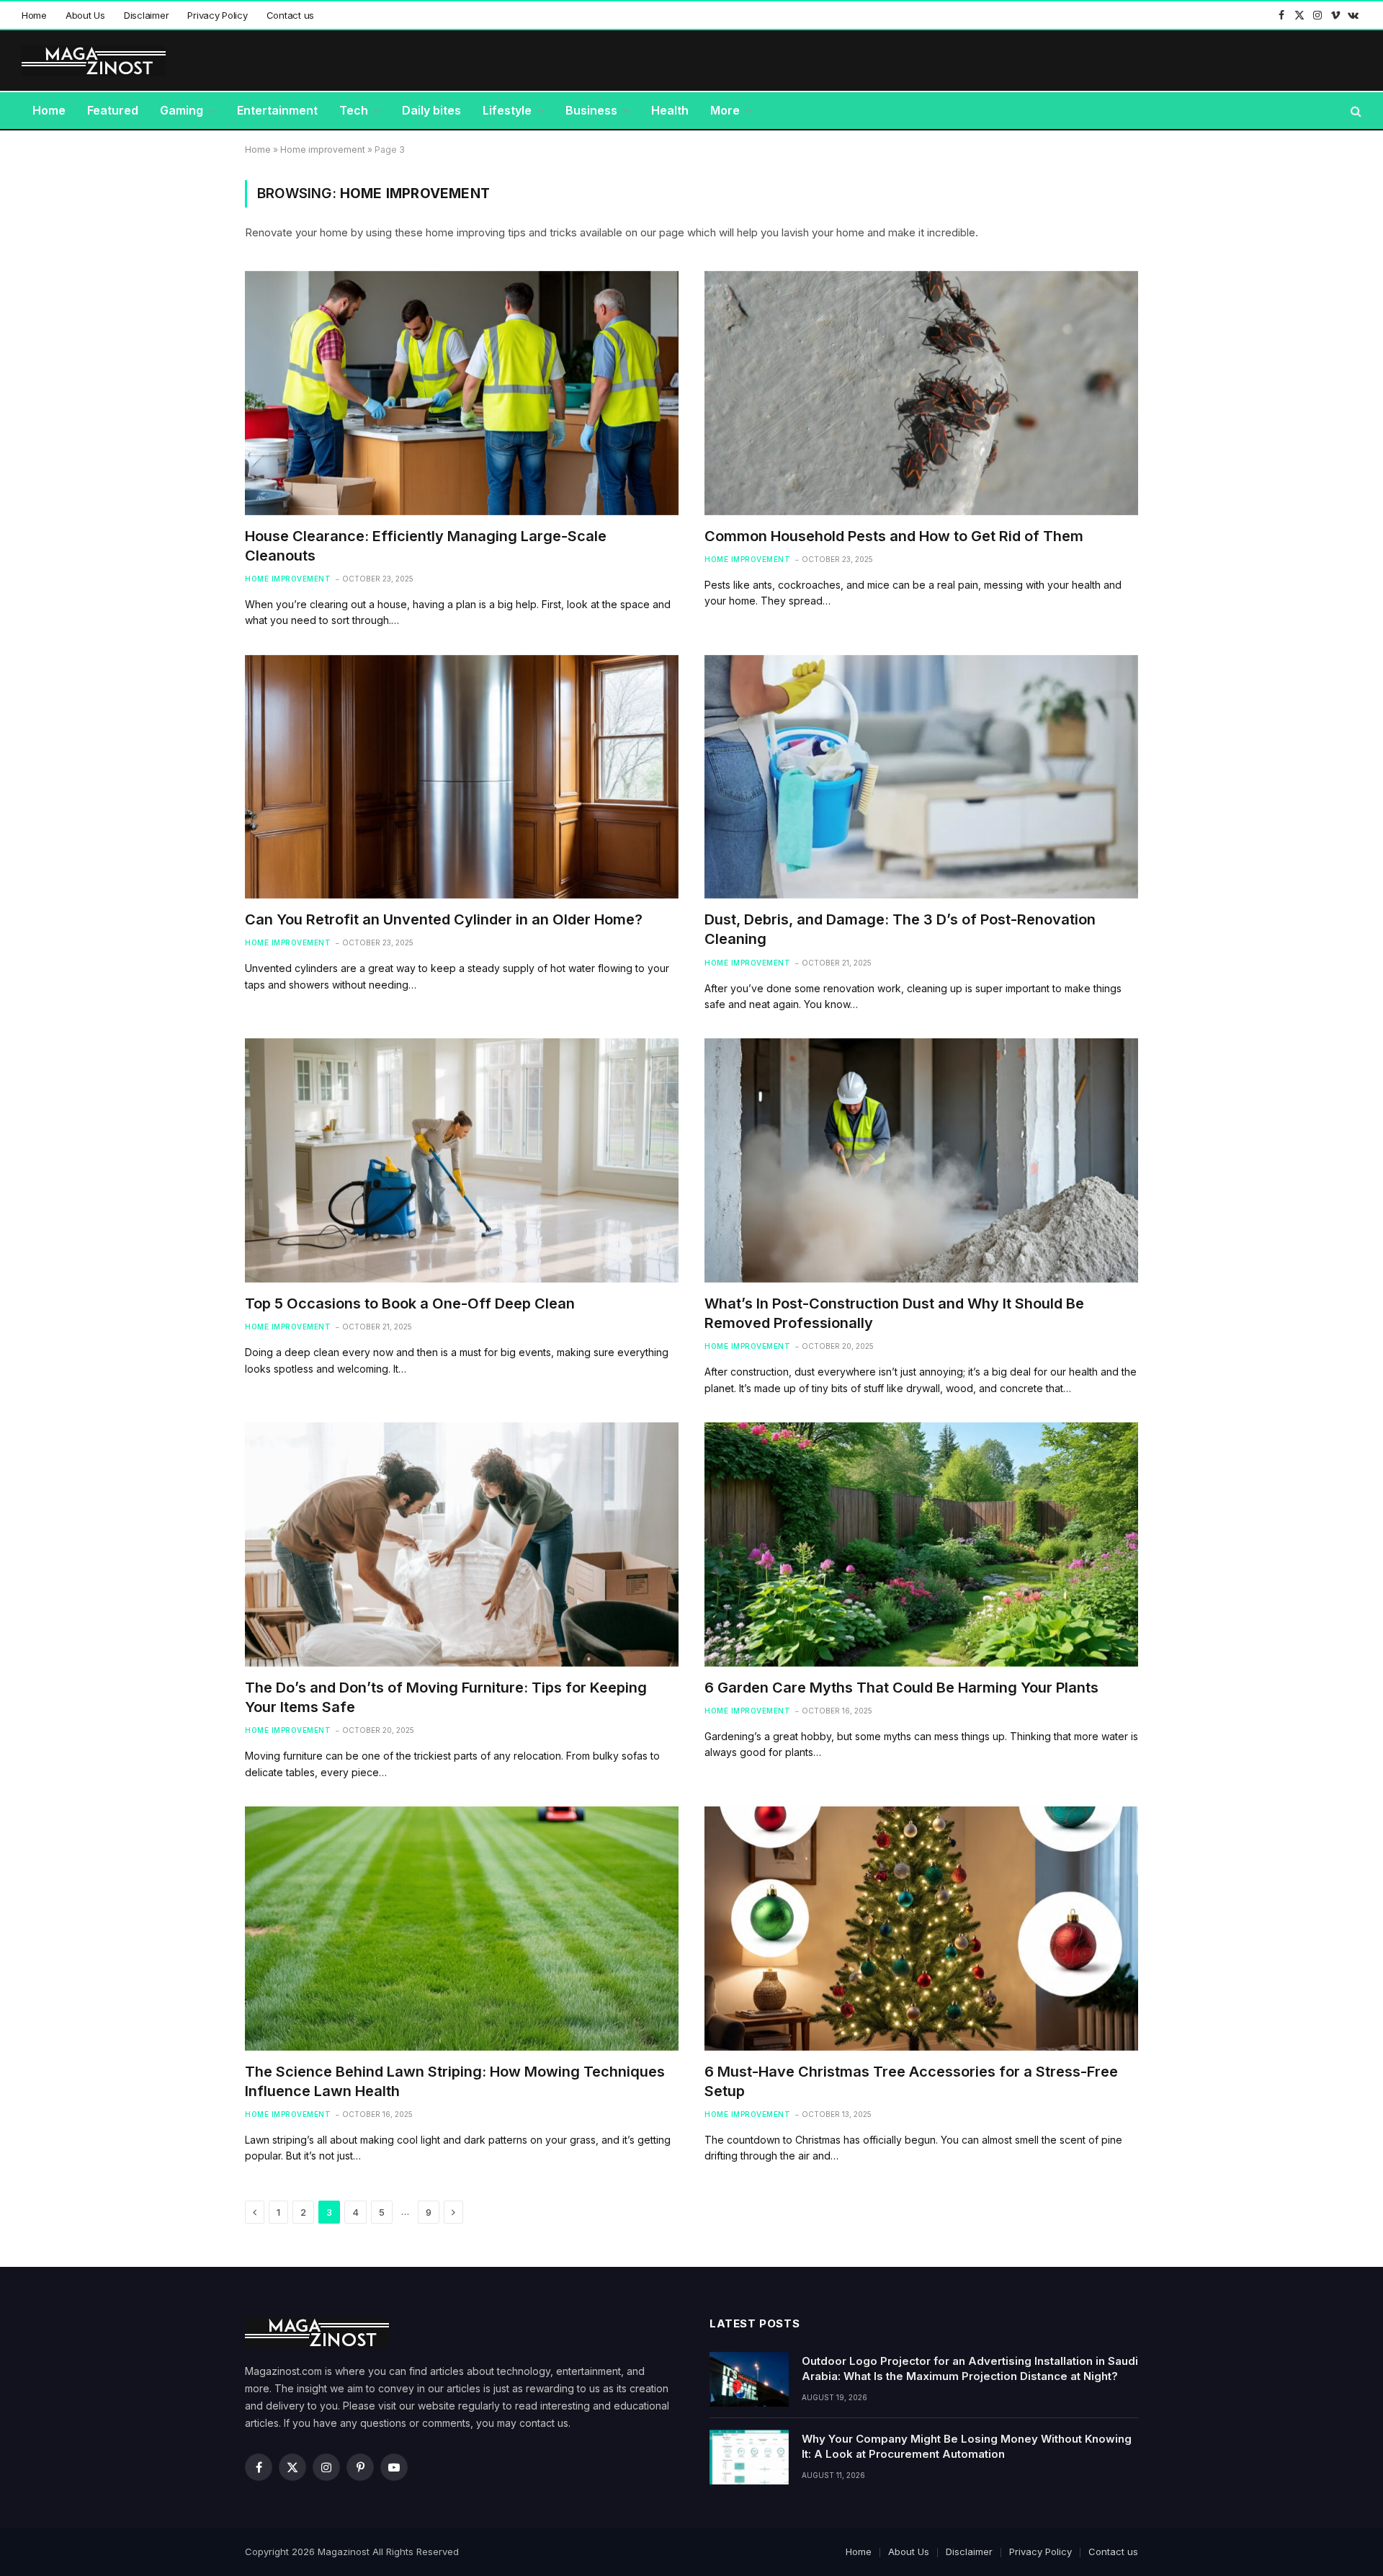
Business (591, 110)
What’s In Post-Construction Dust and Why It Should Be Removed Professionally (894, 1313)
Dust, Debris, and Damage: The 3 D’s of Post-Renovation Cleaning (900, 929)
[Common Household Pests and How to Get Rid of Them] (921, 393)
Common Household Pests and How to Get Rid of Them (896, 536)
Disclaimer (146, 15)
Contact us (290, 15)
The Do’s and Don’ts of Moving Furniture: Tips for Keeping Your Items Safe (446, 1697)
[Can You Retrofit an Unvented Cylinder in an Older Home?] (462, 777)
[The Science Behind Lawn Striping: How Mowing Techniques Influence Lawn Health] (462, 1929)
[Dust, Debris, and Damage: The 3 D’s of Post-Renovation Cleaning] (921, 777)
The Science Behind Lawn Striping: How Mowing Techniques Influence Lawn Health (455, 2081)
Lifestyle (507, 110)
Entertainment (277, 110)
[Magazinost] (94, 61)
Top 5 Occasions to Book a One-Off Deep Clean (412, 1303)
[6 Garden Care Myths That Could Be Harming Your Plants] (921, 1545)
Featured (113, 110)
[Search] (1355, 111)
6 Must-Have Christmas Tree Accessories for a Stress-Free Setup (911, 2081)
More (725, 110)
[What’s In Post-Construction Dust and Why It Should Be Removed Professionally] (921, 1160)
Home (34, 15)
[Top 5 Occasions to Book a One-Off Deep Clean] (462, 1160)
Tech (354, 110)
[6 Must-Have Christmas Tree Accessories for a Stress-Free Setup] (921, 1929)
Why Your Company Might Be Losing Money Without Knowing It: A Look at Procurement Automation (967, 2446)
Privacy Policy (217, 15)
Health (670, 110)
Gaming (182, 110)
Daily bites (431, 110)
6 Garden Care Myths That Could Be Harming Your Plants (903, 1688)
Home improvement (323, 150)
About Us (85, 15)
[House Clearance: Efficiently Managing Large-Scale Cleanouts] (462, 393)
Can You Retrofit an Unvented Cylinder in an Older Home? (446, 919)
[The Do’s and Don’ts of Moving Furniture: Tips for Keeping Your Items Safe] (462, 1545)
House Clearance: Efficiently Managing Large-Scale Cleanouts (426, 546)
